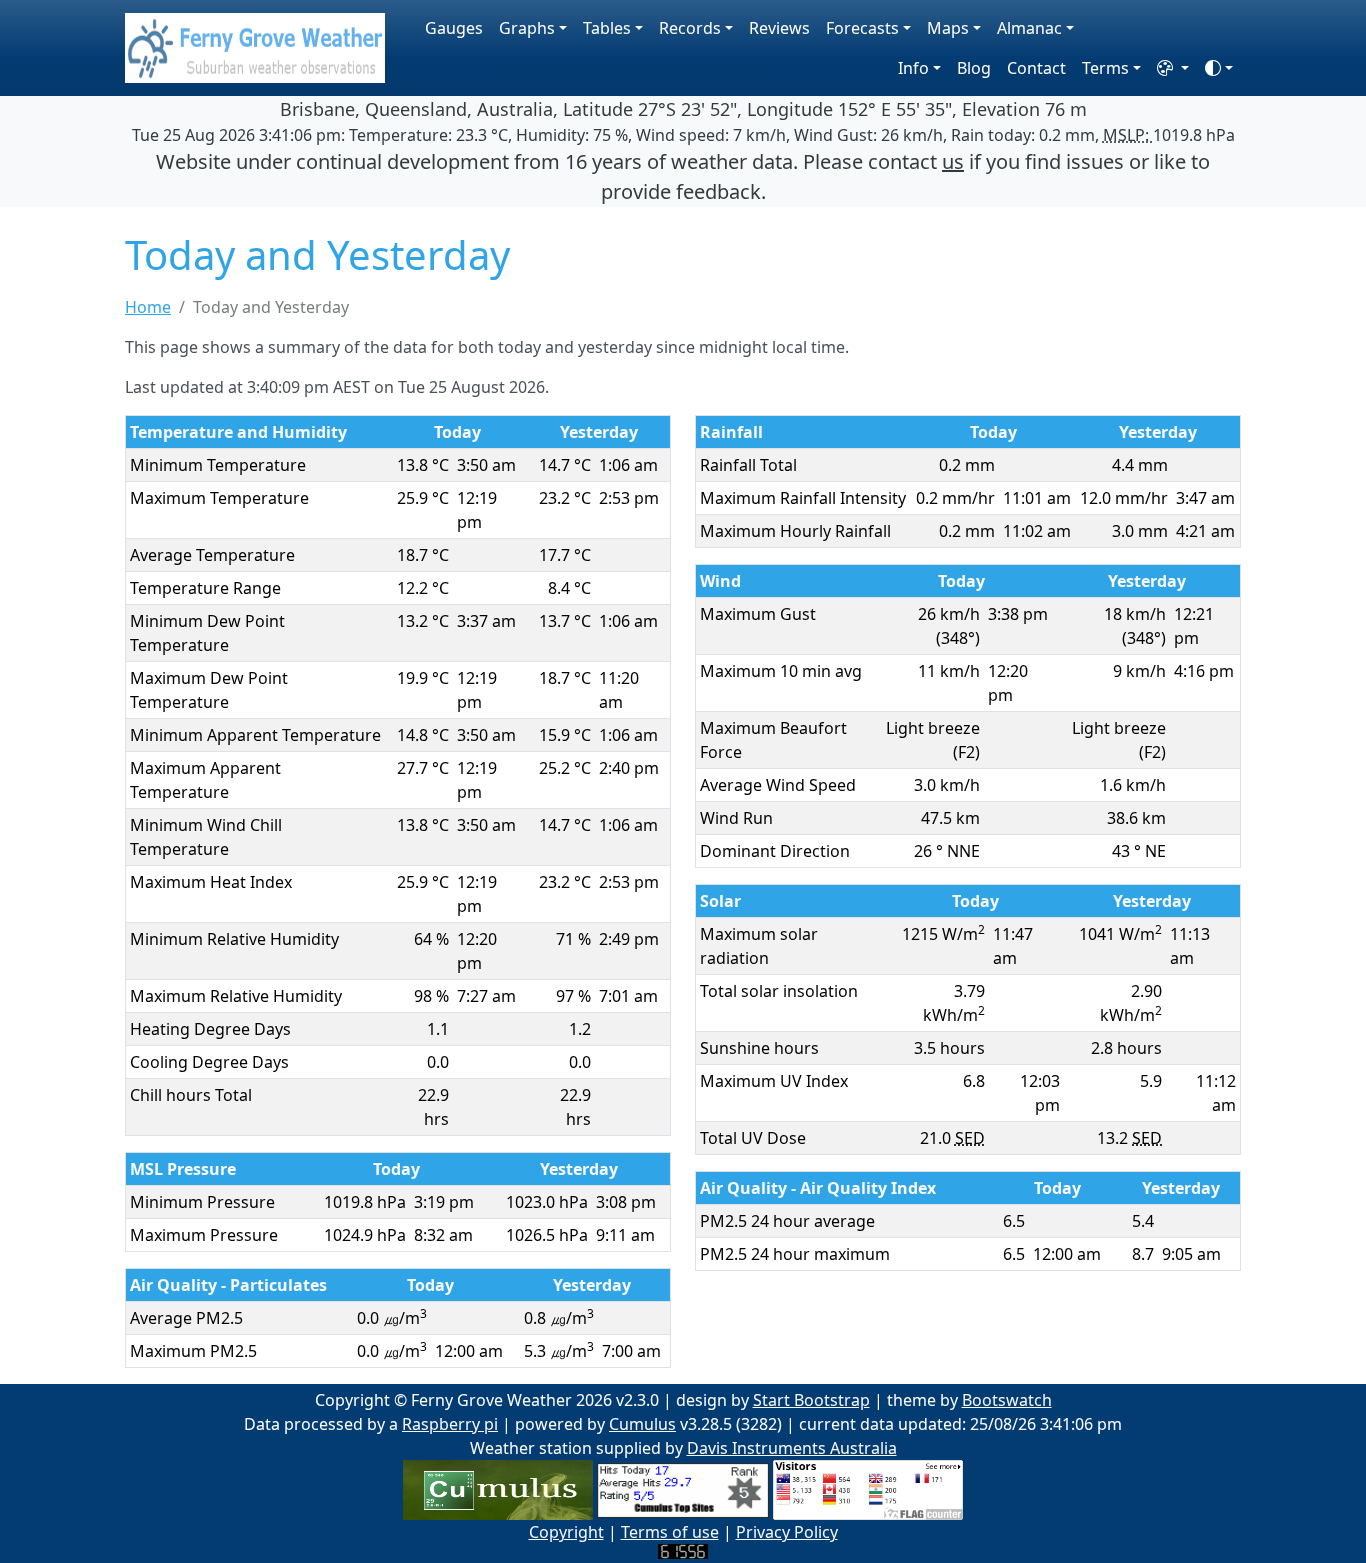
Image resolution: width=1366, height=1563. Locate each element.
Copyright (566, 1532)
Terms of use (670, 1532)
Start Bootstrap (811, 1400)
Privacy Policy (787, 1532)
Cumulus (642, 1424)
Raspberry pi (450, 1424)
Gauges (454, 28)
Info (913, 68)
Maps (948, 28)
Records (690, 28)
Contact (1036, 68)
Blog (974, 68)
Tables (607, 28)
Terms (1105, 68)
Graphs (527, 28)
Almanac (1029, 28)
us (953, 161)
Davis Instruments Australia (792, 1448)
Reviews (779, 28)
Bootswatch (1007, 1400)
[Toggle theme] (1219, 68)
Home (148, 307)
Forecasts (862, 28)
